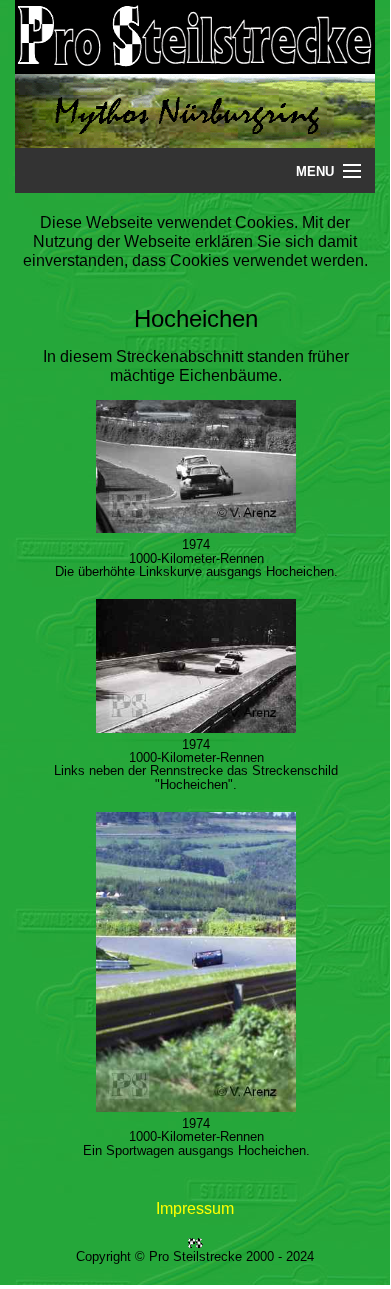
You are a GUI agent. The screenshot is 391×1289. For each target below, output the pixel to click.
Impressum (195, 1208)
